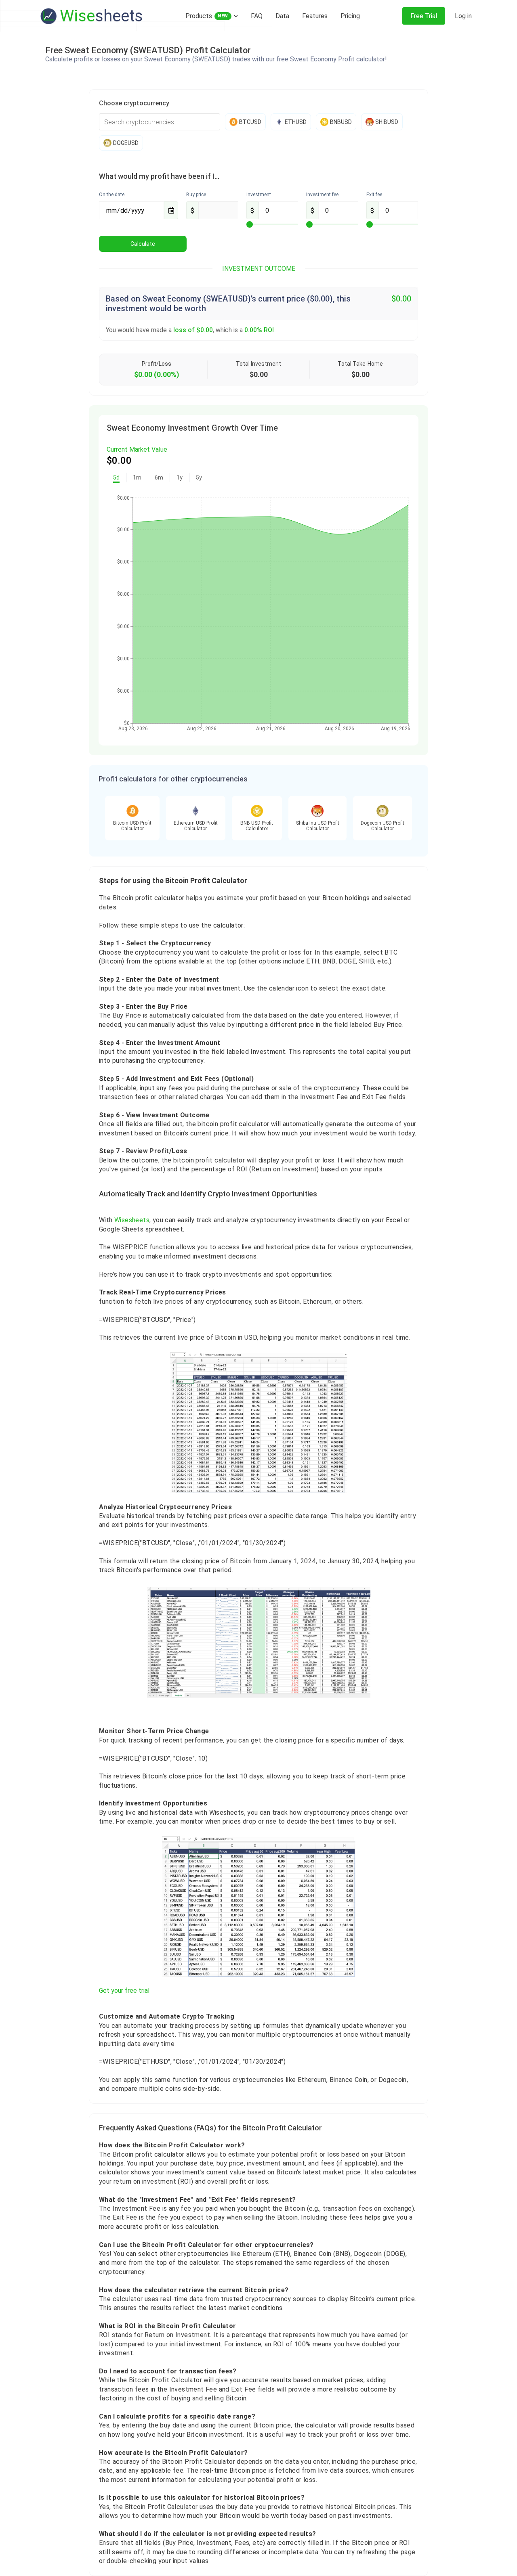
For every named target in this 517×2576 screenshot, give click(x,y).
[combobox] (160, 122)
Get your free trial (124, 1991)
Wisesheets (132, 1220)
